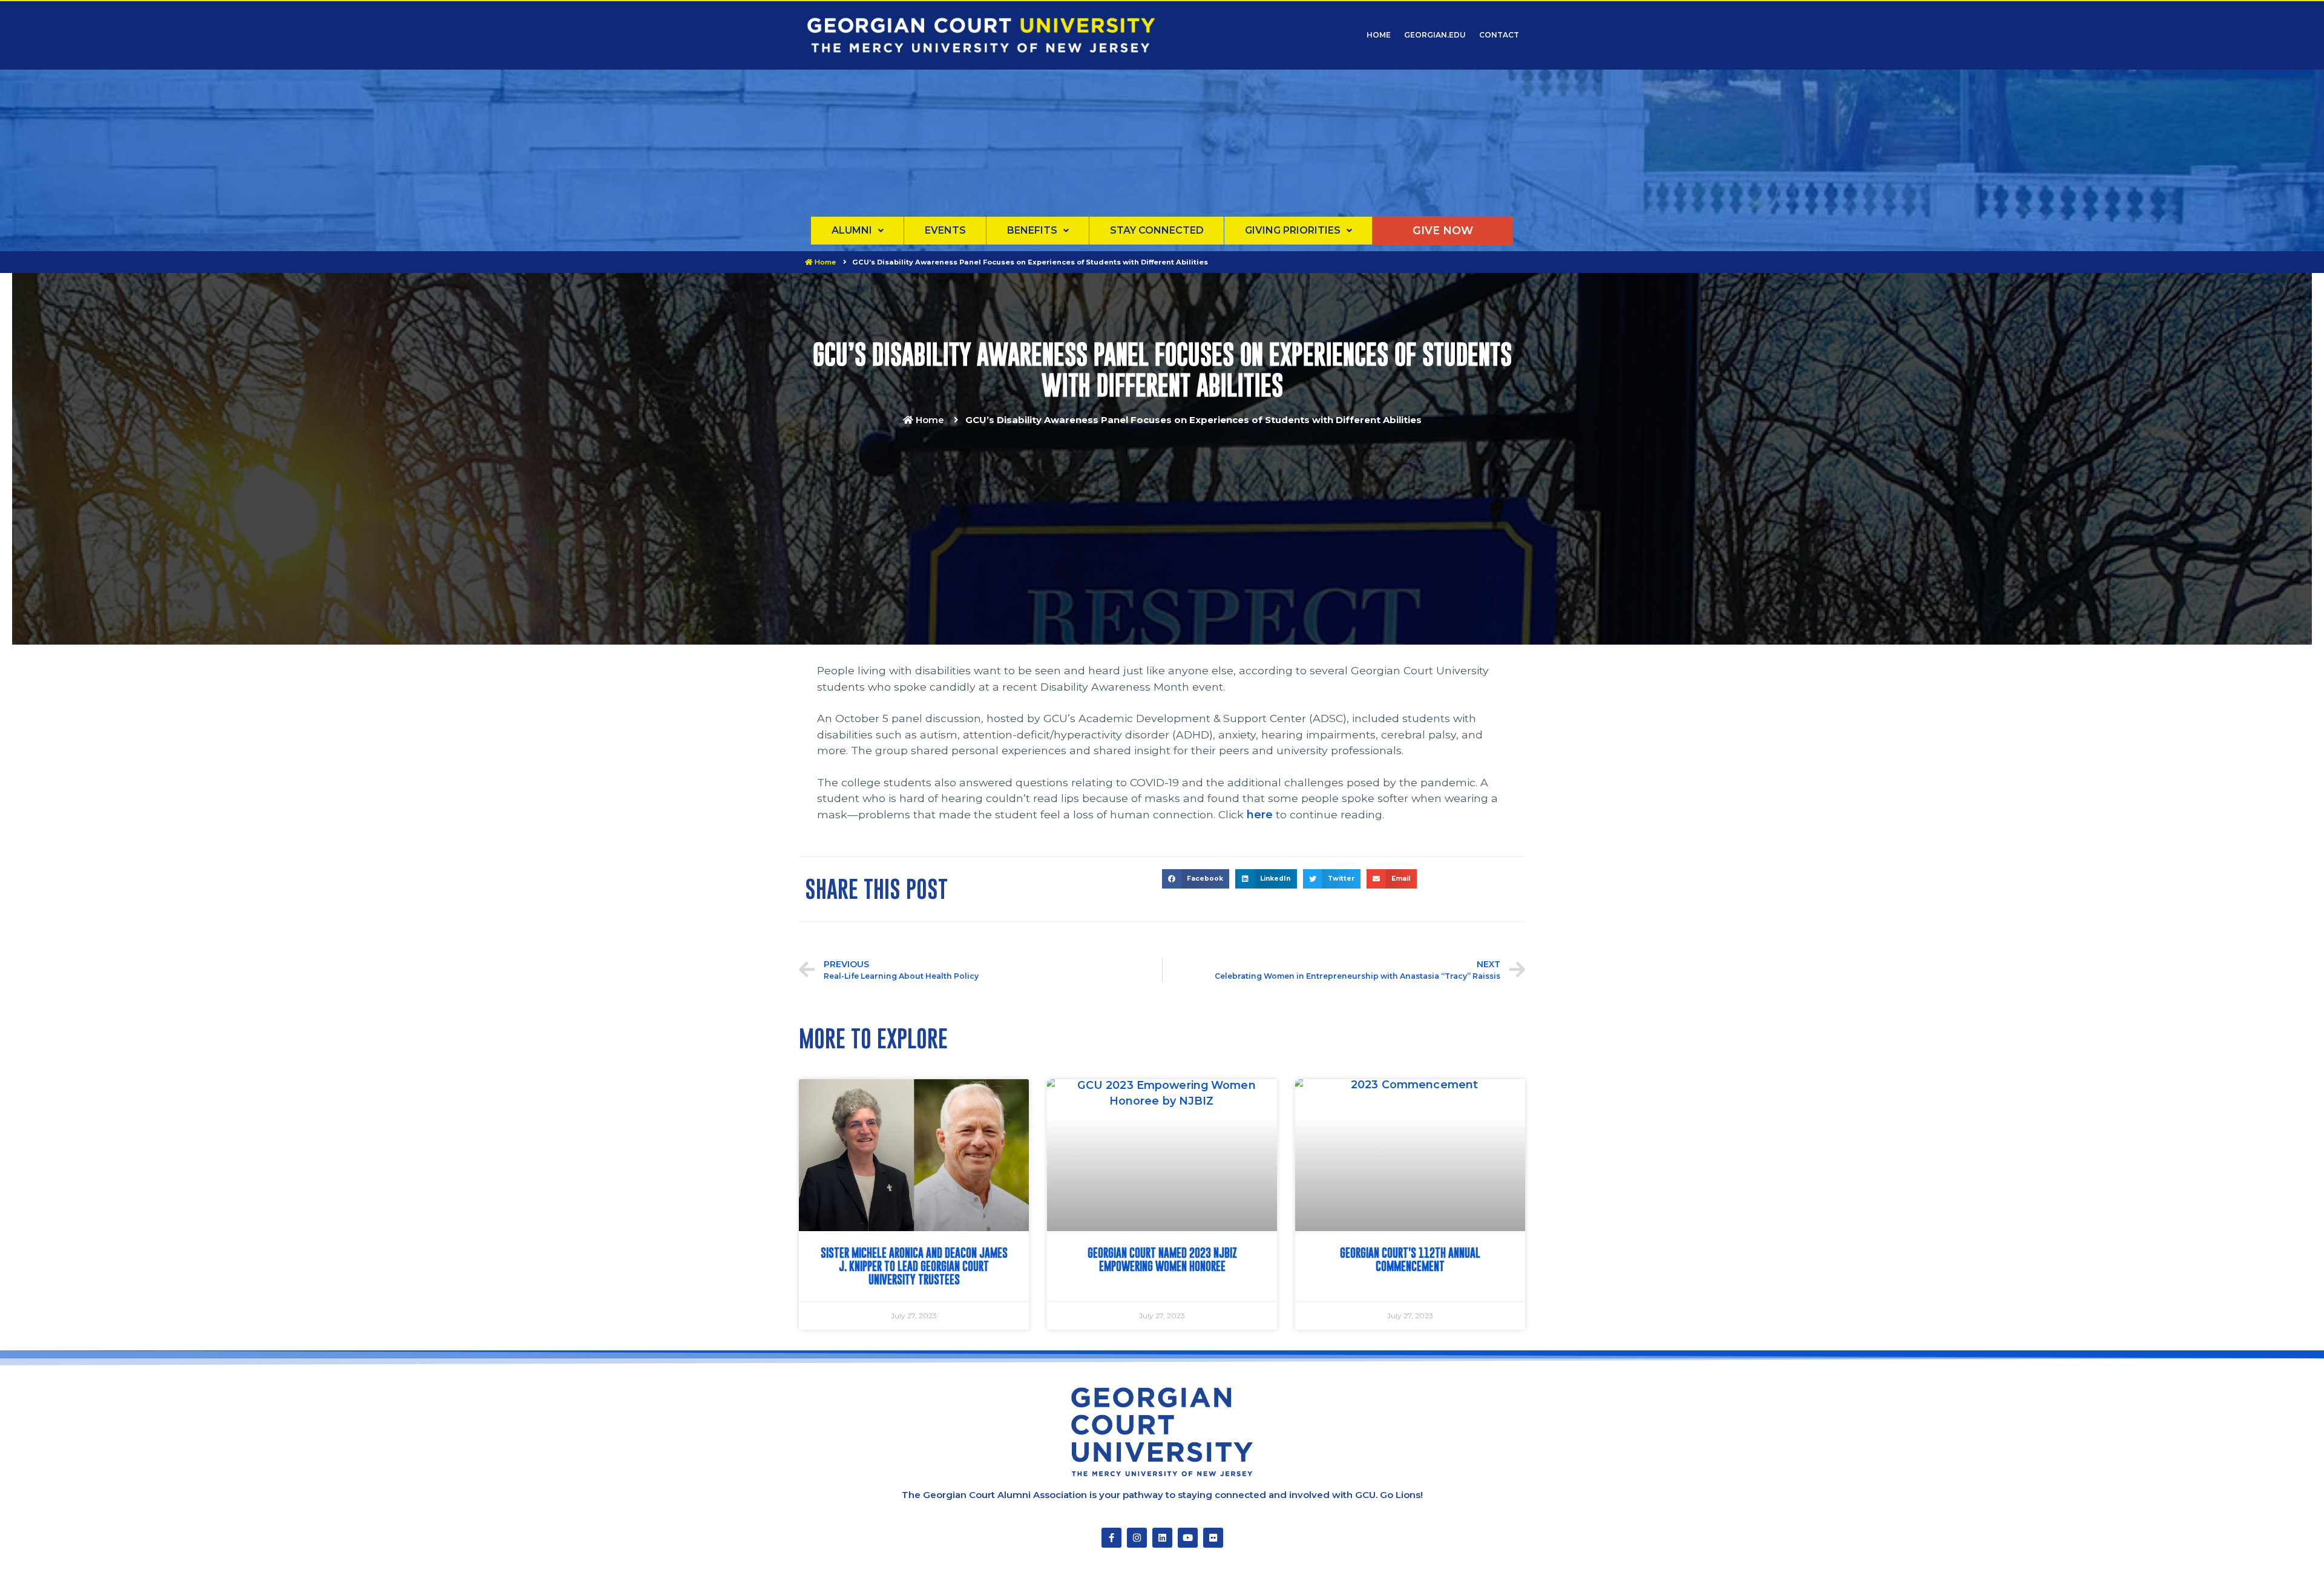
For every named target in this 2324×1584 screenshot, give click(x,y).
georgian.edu (1435, 35)
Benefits (1032, 230)
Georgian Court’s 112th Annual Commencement (1410, 1260)
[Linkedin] (1162, 1538)
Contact (1499, 35)
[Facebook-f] (1111, 1538)
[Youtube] (1188, 1538)
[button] (1196, 879)
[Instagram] (1137, 1538)
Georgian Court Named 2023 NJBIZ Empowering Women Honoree (1162, 1260)
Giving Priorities (1293, 230)
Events (945, 230)
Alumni (852, 230)
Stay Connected (1157, 230)
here (1260, 814)
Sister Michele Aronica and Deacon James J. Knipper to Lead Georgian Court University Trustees (914, 1266)
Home (1379, 35)
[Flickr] (1213, 1538)
